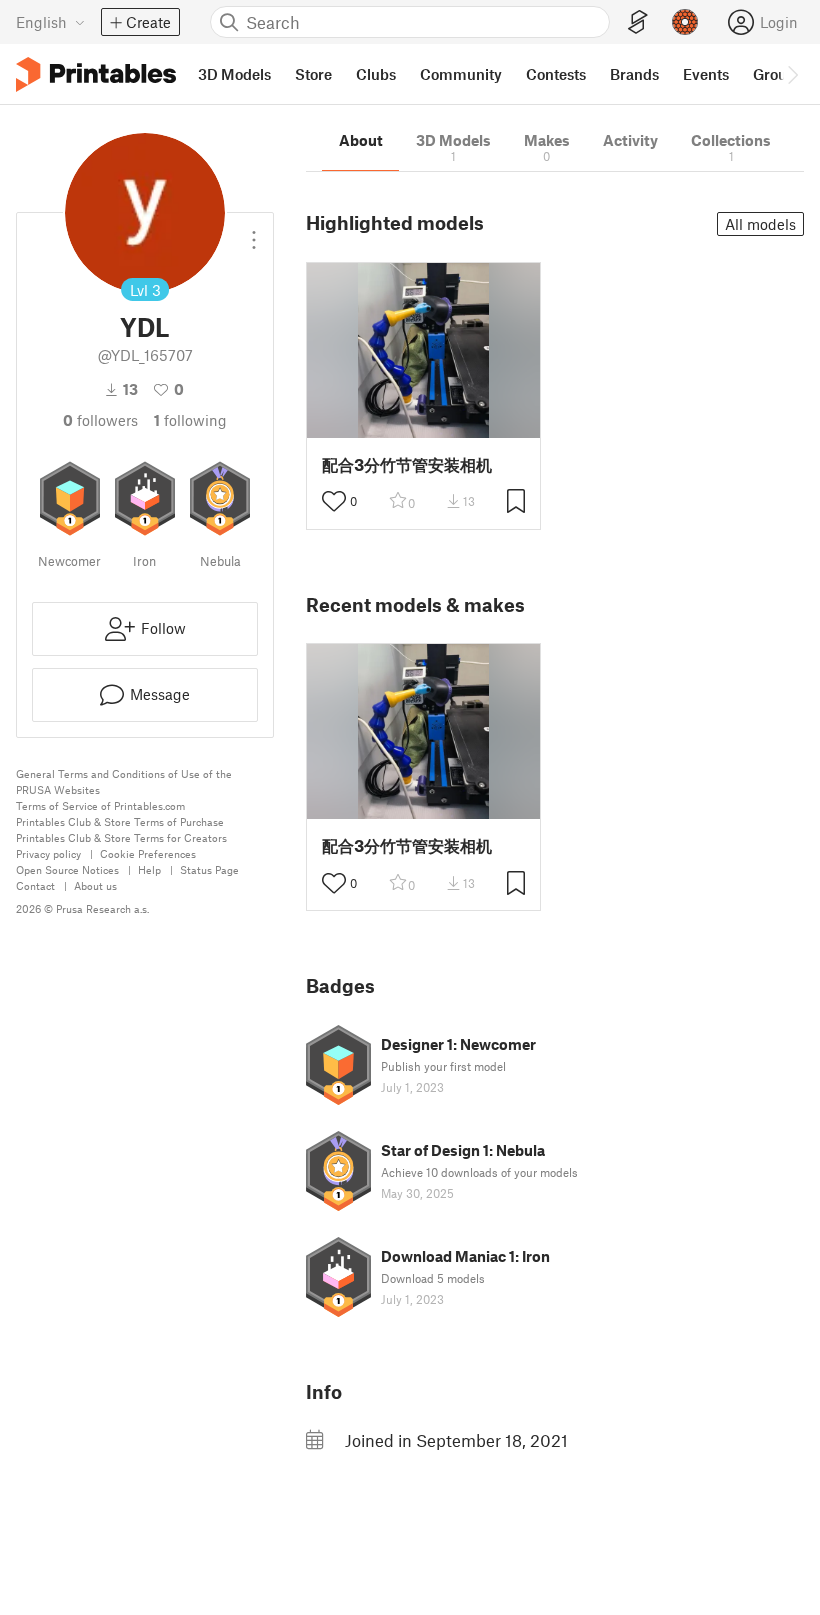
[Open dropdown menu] (254, 232)
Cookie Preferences (148, 853)
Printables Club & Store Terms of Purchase (120, 821)
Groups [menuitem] (778, 74)
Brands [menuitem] (634, 74)
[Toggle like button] (334, 501)
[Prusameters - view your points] (685, 22)
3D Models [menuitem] (234, 74)
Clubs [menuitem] (376, 74)
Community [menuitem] (461, 74)
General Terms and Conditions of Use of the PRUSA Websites (124, 781)
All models (760, 224)
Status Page (209, 869)
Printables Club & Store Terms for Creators (121, 837)
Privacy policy (48, 853)
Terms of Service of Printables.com (100, 805)
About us (95, 885)
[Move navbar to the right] (792, 74)
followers (100, 420)
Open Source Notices (67, 869)
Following (190, 420)
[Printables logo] (96, 74)
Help (149, 869)
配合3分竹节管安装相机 (407, 464)
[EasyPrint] (638, 22)
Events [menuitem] (706, 74)
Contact (35, 885)
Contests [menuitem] (556, 74)
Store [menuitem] (313, 74)
